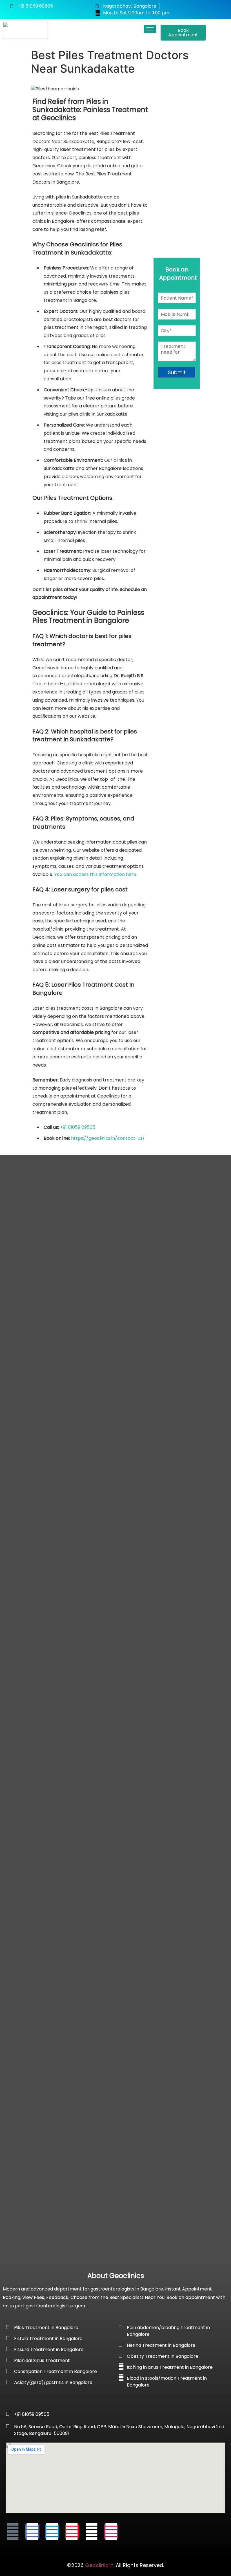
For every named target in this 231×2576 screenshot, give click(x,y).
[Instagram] (111, 2532)
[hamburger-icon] (150, 29)
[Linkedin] (52, 2532)
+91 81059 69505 (78, 1127)
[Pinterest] (72, 2532)
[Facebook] (32, 2532)
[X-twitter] (92, 2532)
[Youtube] (13, 2532)
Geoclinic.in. (100, 2565)
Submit (177, 372)
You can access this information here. (96, 874)
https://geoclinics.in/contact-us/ (108, 1138)
